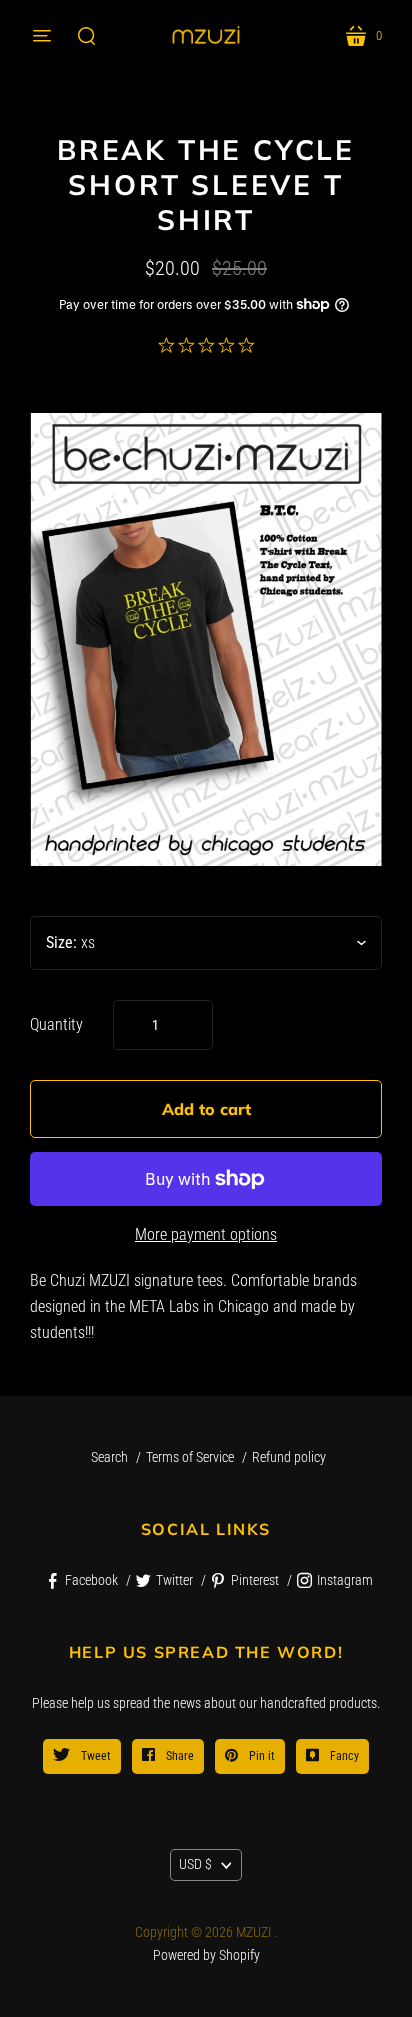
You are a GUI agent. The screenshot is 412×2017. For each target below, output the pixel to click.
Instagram (345, 1580)
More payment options (206, 1234)
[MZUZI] (206, 36)
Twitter (174, 1580)
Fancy (343, 1756)
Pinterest (255, 1580)
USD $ (195, 1864)
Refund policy (289, 1457)
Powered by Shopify (206, 1955)
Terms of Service (190, 1457)
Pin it (260, 1756)
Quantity (56, 1024)
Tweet (94, 1756)
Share (178, 1756)
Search (109, 1457)
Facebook (91, 1580)
